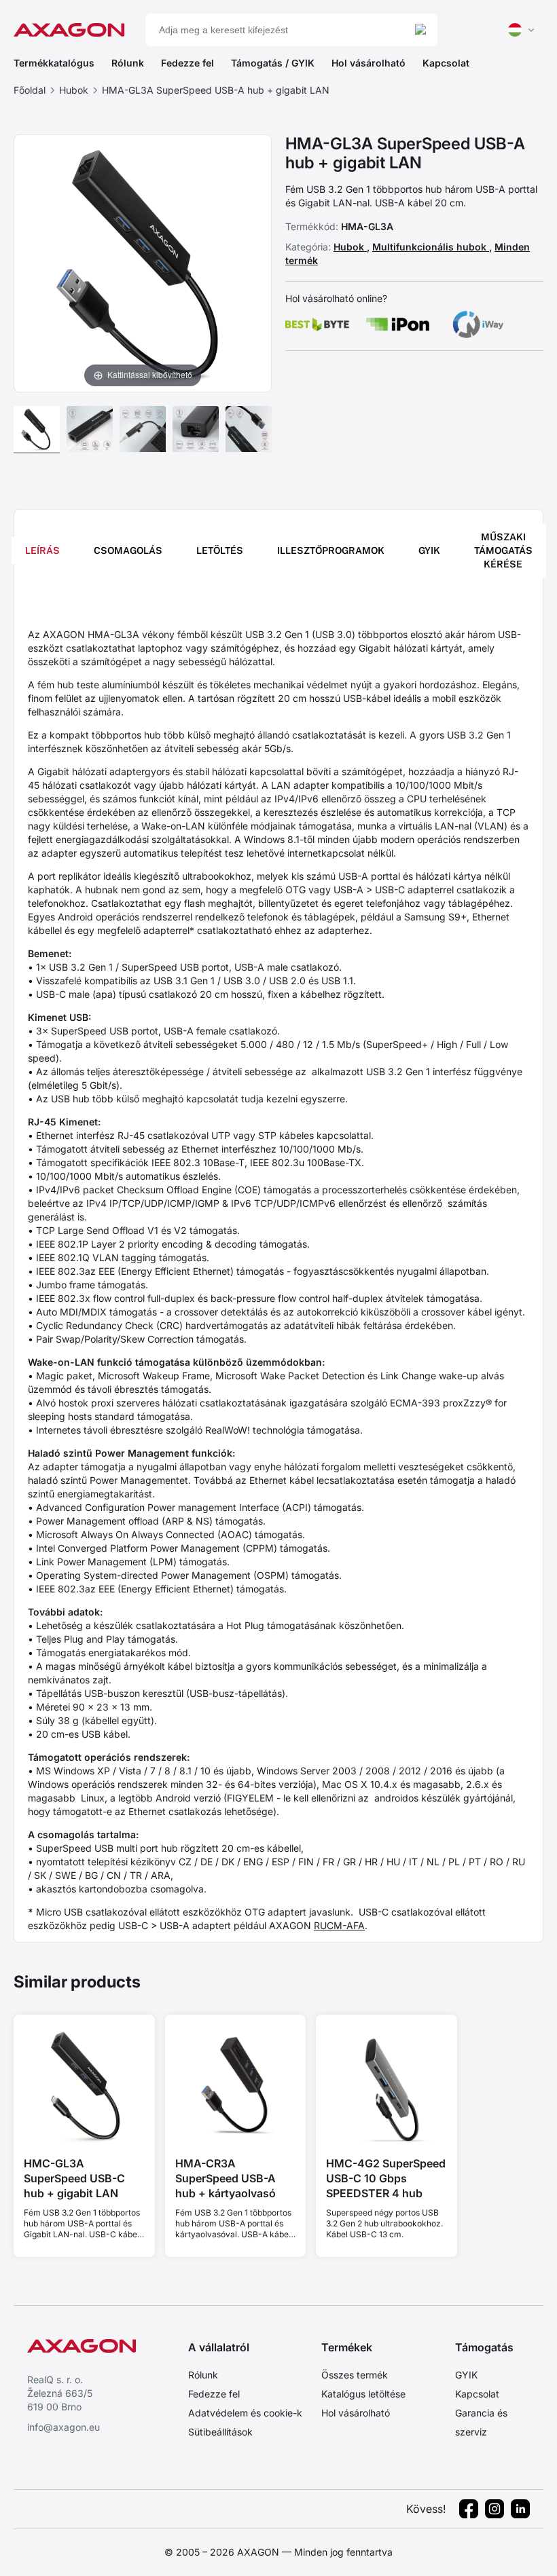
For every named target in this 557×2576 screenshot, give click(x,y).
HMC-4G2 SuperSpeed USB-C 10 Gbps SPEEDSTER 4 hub (386, 2178)
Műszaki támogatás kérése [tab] (503, 550)
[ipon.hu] (398, 324)
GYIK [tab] (429, 550)
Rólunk (128, 63)
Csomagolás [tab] (128, 550)
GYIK (466, 2375)
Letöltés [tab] (220, 550)
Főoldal (30, 90)
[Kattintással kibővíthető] (143, 262)
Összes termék (355, 2375)
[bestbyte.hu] (317, 324)
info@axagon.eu (64, 2427)
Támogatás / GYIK (273, 63)
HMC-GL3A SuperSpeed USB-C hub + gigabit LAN (74, 2178)
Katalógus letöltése (363, 2394)
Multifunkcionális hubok (431, 247)
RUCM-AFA (339, 1925)
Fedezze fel (187, 63)
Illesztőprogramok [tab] (331, 550)
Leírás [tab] (42, 550)
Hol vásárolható (369, 63)
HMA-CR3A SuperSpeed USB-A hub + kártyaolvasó (226, 2178)
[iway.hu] (478, 324)
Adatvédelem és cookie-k (245, 2413)
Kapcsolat (446, 63)
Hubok (74, 90)
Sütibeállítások (220, 2432)
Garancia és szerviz (481, 2422)
